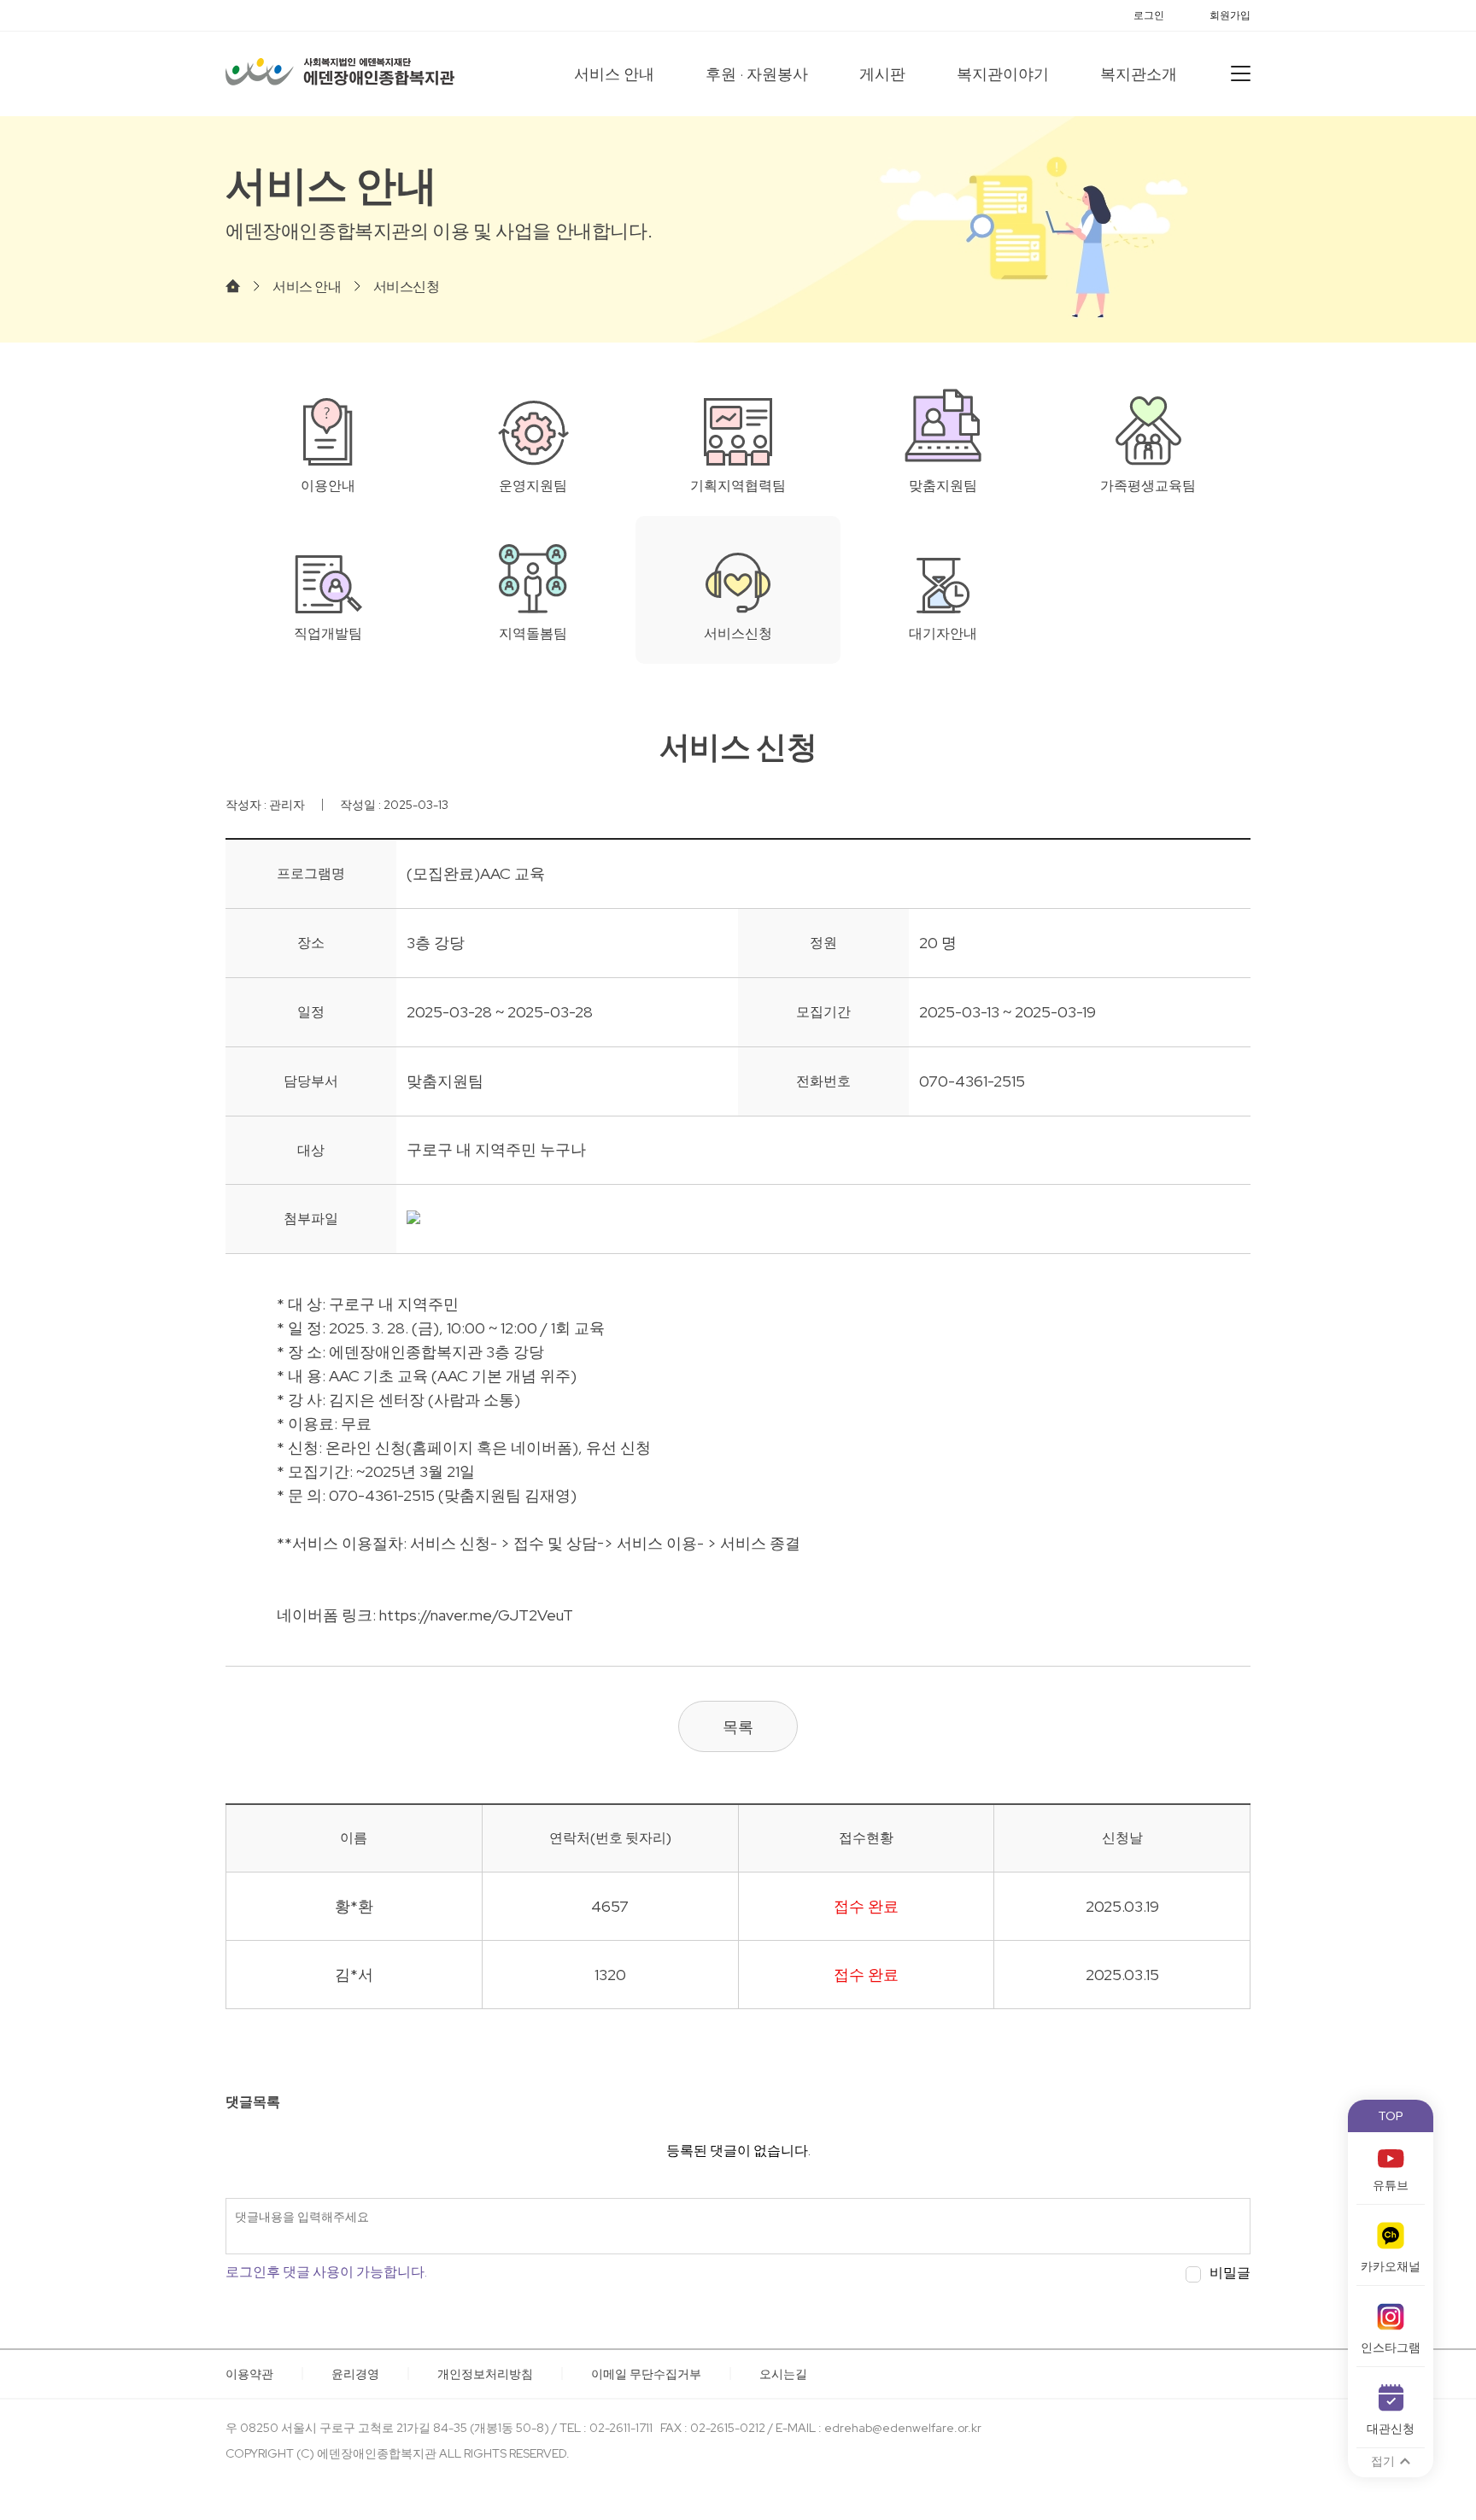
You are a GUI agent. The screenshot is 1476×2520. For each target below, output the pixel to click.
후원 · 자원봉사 (757, 74)
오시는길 (783, 2374)
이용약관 (249, 2374)
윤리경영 (355, 2374)
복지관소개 (1139, 74)
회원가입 (1230, 15)
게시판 (882, 74)
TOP (1391, 2116)
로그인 (1149, 15)
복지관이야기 (1003, 74)
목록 (738, 1727)
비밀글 (1230, 2273)
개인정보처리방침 (485, 2374)
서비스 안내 (614, 74)
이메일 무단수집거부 (646, 2374)
